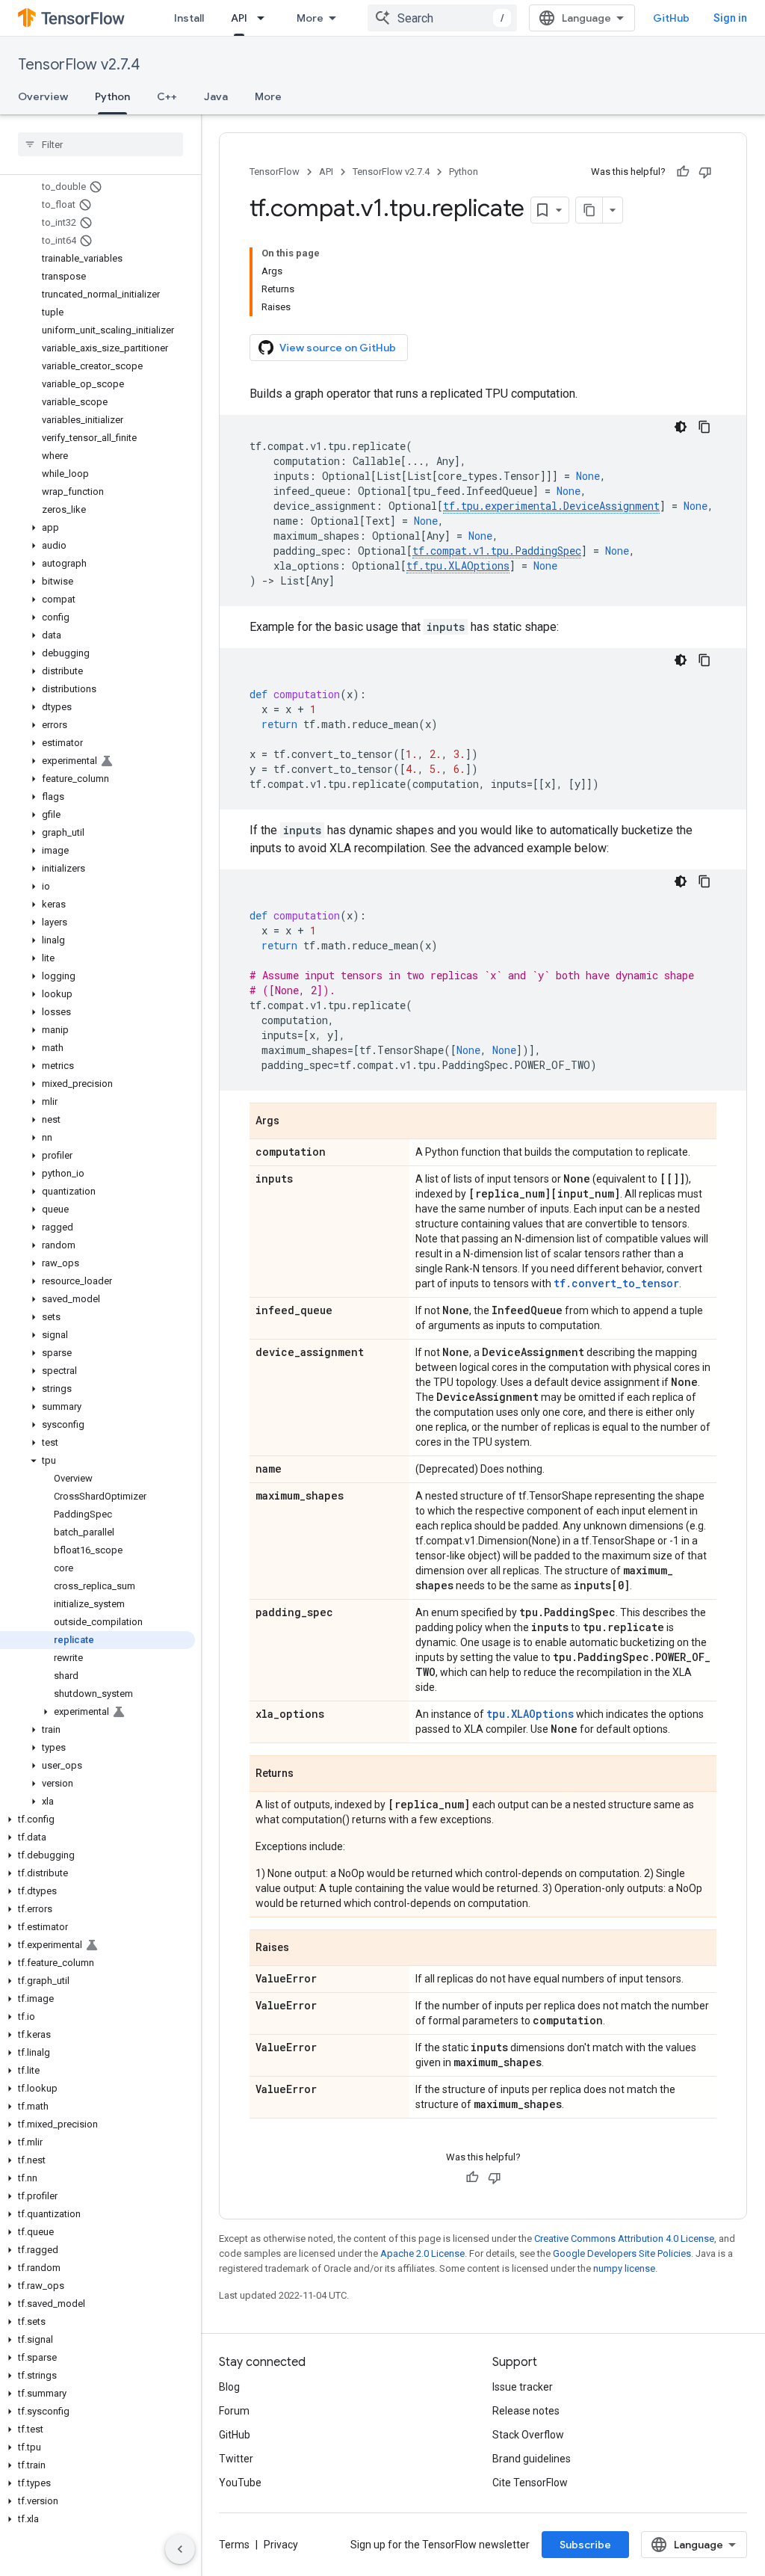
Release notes (526, 2411)
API (239, 18)
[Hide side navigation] (180, 2549)
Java (216, 96)
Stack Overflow (528, 2435)
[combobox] (442, 18)
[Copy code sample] (704, 427)
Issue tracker (523, 2387)
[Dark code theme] (681, 427)
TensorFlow (275, 172)
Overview (43, 96)
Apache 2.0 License (422, 2253)
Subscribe (585, 2545)
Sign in (730, 18)
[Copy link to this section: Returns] (309, 1775)
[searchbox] (100, 144)
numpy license (624, 2268)
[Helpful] (683, 172)
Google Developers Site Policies (622, 2253)
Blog (229, 2387)
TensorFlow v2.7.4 (79, 65)
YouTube (240, 2483)
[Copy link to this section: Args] (294, 1122)
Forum (234, 2411)
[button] (97, 528)
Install (189, 18)
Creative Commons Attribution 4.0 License (624, 2238)
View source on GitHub (338, 348)
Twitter (236, 2459)
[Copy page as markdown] (589, 210)
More (310, 18)
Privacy (281, 2545)
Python (112, 96)
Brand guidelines (532, 2459)
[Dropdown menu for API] (265, 18)
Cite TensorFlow (530, 2483)
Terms (234, 2545)
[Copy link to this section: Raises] (304, 1949)
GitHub (671, 18)
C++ (167, 96)
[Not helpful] (705, 172)
